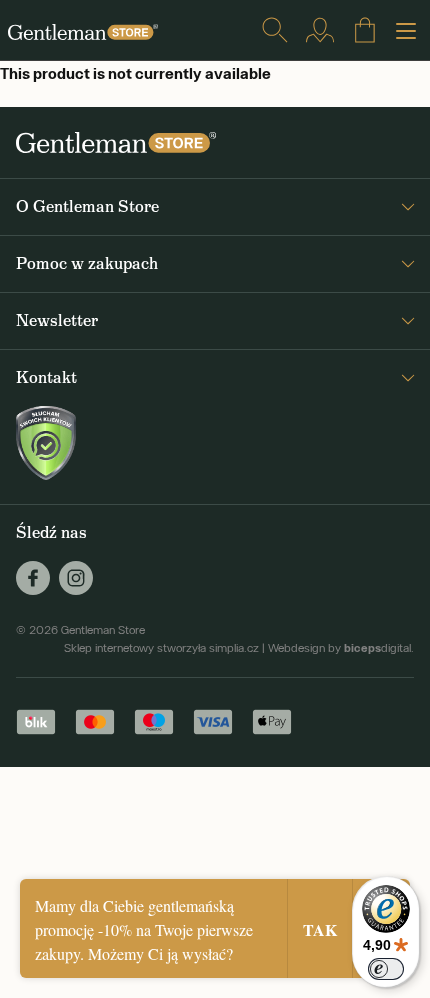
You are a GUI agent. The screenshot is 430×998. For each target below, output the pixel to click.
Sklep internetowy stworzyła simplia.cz (161, 648)
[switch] (386, 969)
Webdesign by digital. (341, 648)
